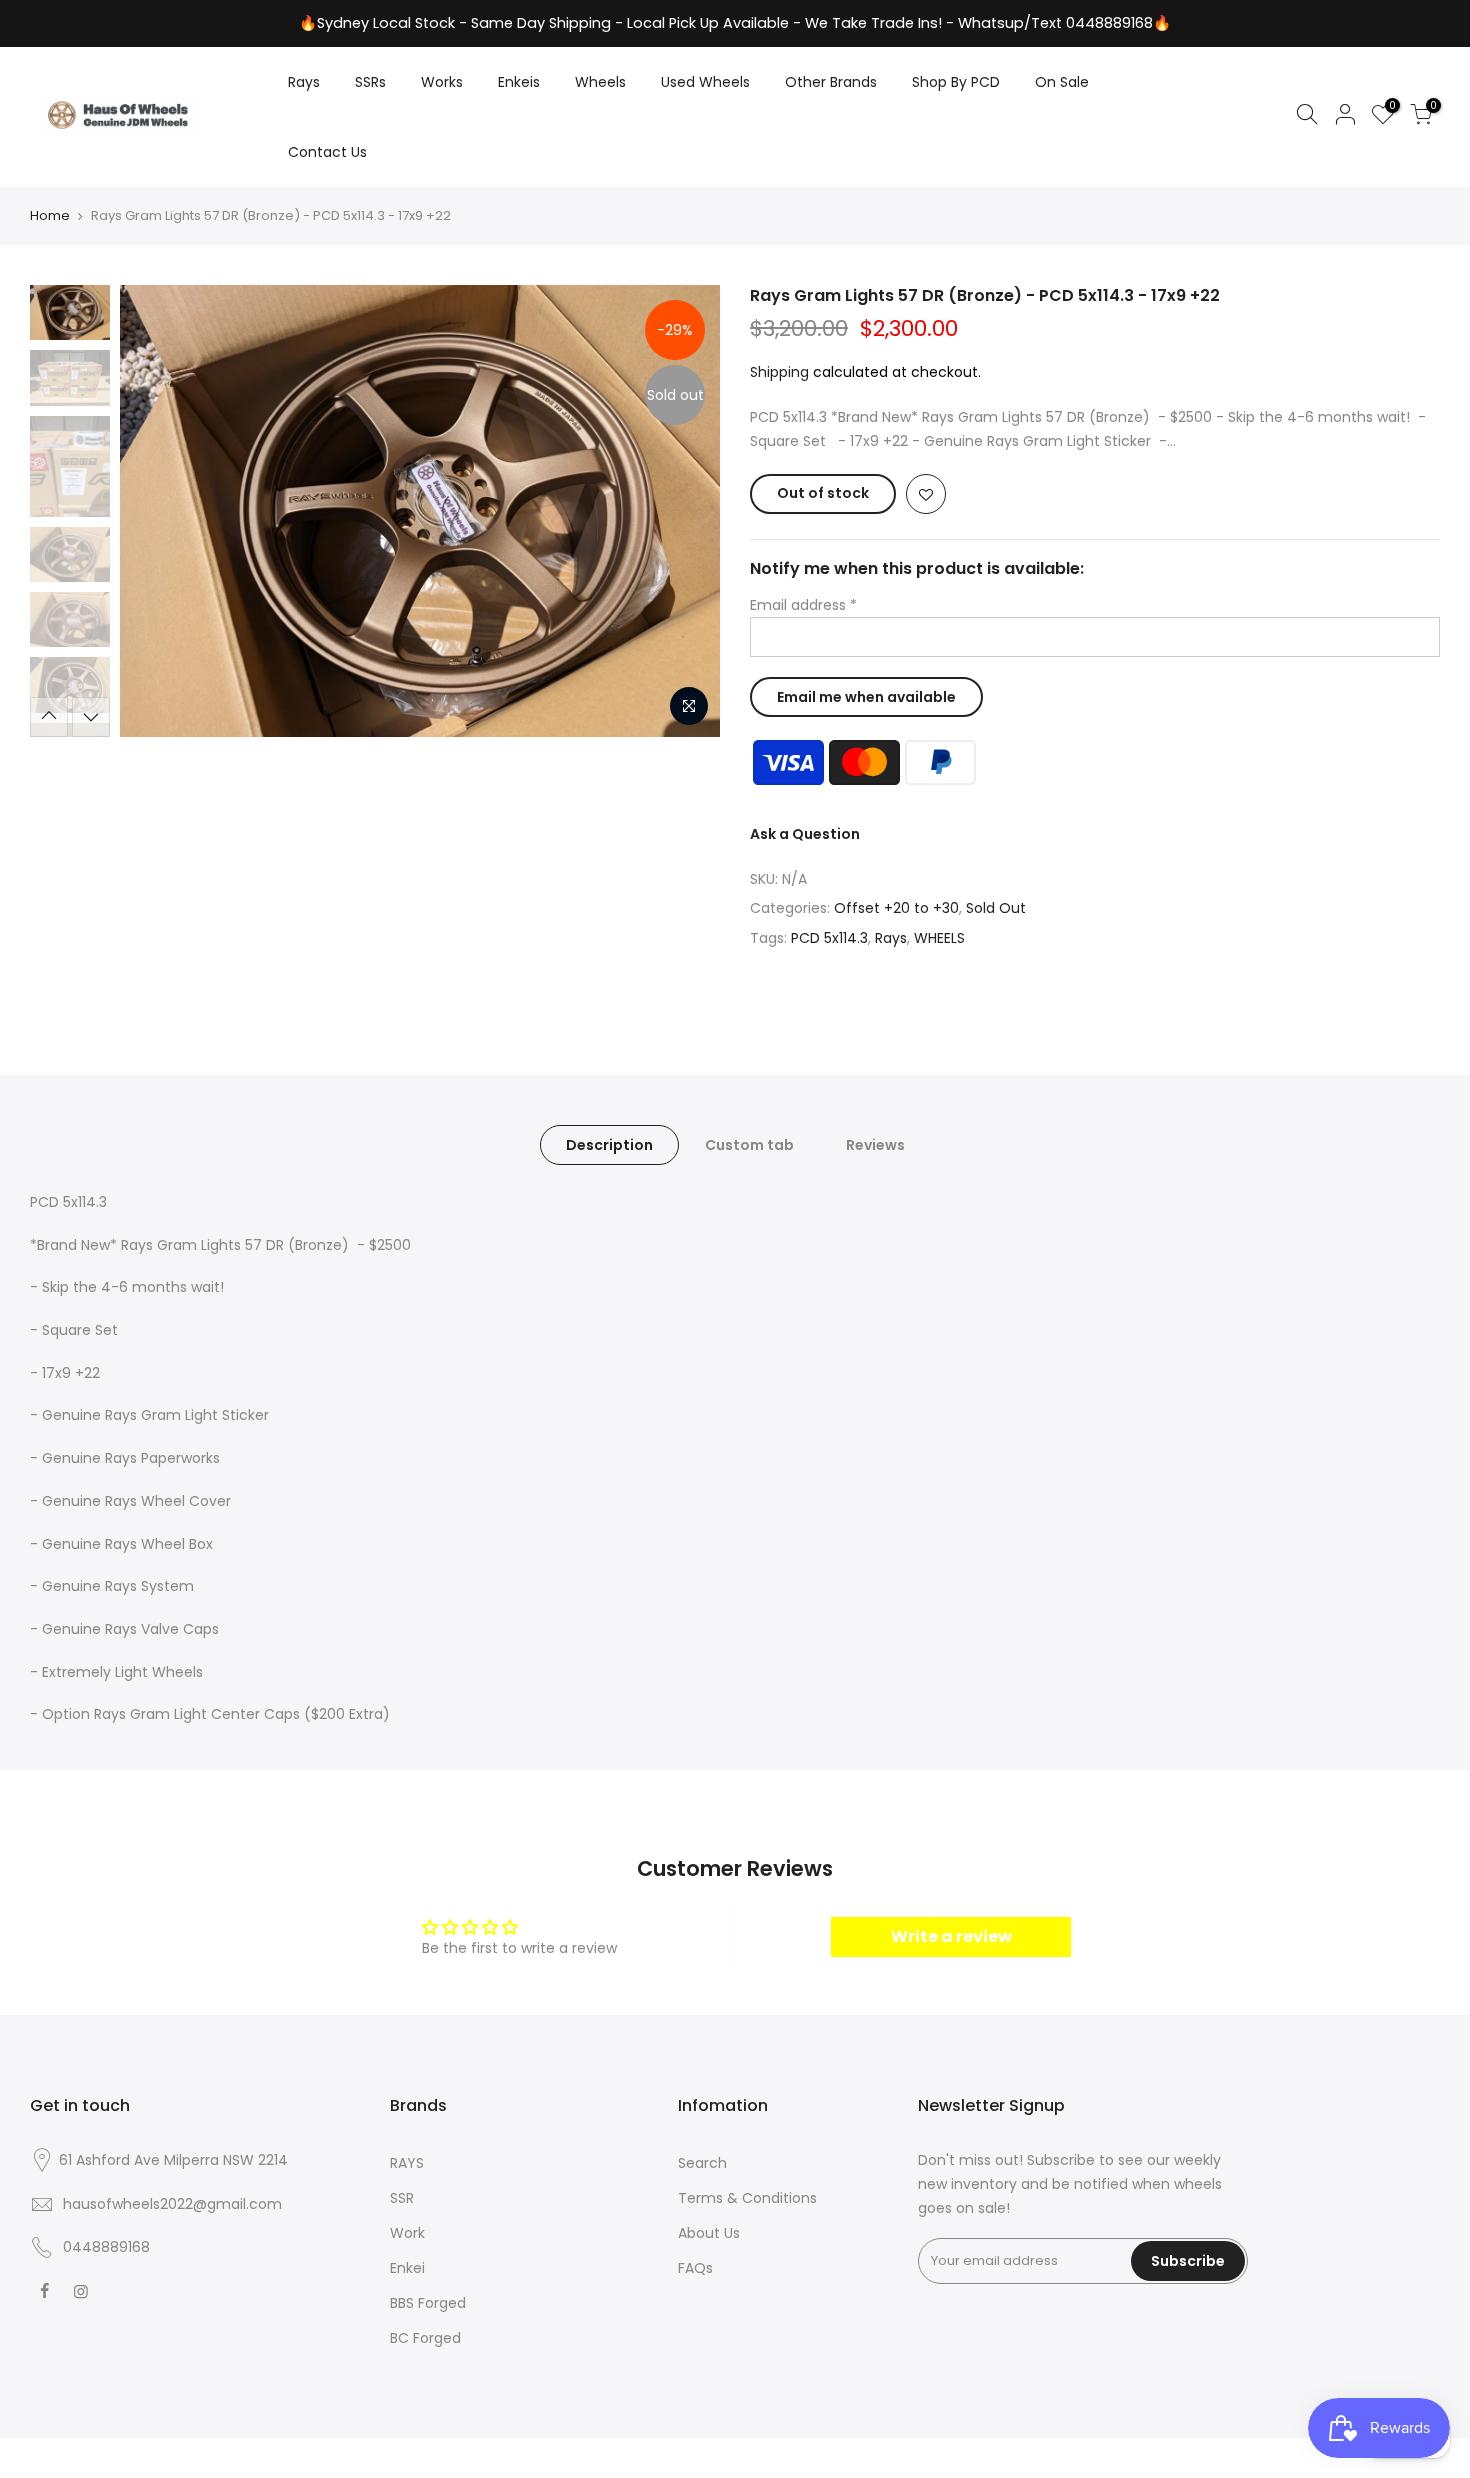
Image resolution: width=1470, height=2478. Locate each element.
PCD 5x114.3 (829, 938)
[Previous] (155, 511)
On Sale (1062, 82)
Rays (304, 82)
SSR (402, 2198)
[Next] (685, 511)
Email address (803, 605)
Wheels (600, 82)
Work (407, 2233)
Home (50, 216)
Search (702, 2163)
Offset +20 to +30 (896, 908)
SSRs (370, 82)
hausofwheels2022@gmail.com (172, 2204)
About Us (709, 2233)
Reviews (875, 1145)
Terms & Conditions (747, 2198)
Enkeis (519, 82)
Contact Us (327, 152)
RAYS (407, 2163)
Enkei (407, 2268)
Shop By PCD (956, 82)
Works (442, 82)
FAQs (695, 2268)
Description (609, 1145)
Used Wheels (705, 82)
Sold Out (996, 908)
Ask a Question (805, 834)
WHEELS (939, 938)
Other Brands (831, 82)
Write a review (951, 1936)
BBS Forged (428, 2303)
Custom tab (749, 1145)
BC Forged (425, 2338)
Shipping (779, 372)
